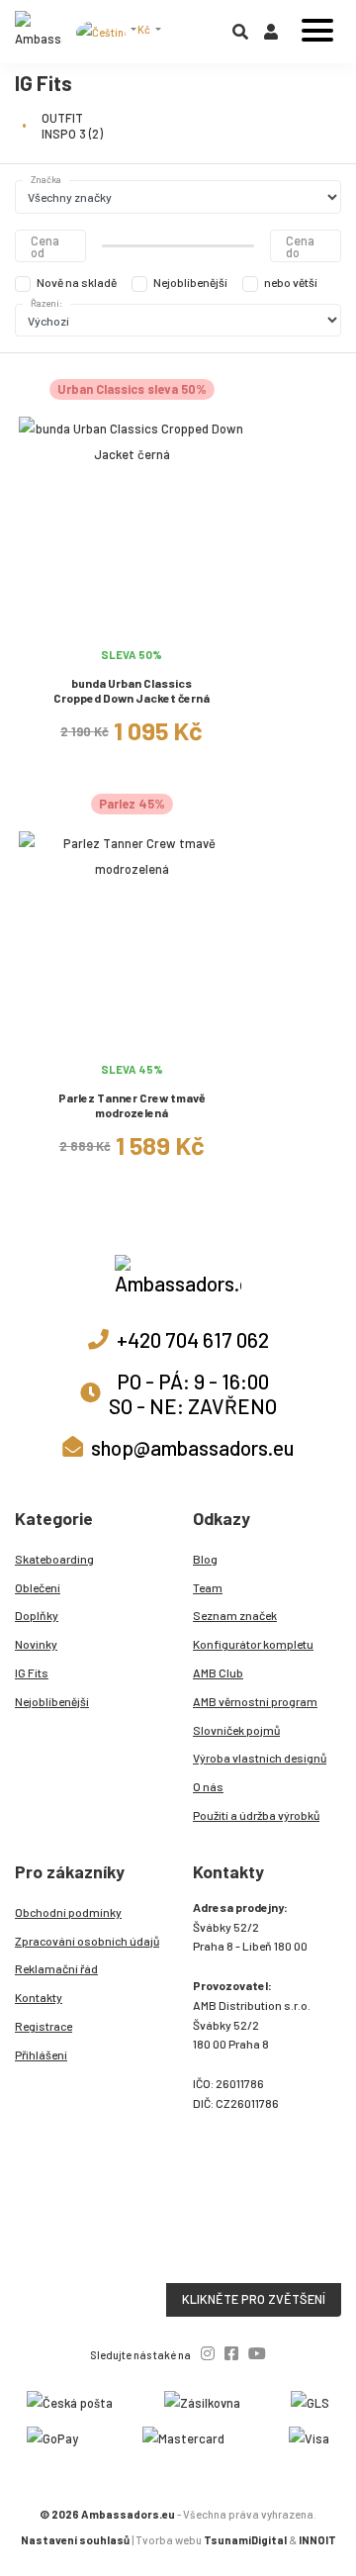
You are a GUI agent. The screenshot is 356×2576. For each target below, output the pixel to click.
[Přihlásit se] (271, 36)
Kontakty (39, 1997)
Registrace (44, 2026)
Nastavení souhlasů (75, 2540)
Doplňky (37, 1615)
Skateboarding (54, 1559)
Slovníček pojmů (236, 1730)
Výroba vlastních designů (260, 1758)
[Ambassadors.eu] (39, 32)
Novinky (36, 1644)
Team (208, 1587)
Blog (205, 1559)
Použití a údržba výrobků (256, 1815)
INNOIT (317, 2540)
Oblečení (38, 1587)
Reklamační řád (56, 1968)
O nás (208, 1786)
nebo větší (291, 282)
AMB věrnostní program (255, 1701)
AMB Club (218, 1672)
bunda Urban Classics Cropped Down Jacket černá (132, 690)
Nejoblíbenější (190, 282)
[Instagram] (208, 2353)
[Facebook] (231, 2353)
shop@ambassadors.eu (192, 1447)
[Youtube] (257, 2353)
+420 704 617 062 (193, 1339)
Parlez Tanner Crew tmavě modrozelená (132, 1105)
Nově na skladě (77, 282)
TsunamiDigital (245, 2540)
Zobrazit (132, 627)
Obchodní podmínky (68, 1912)
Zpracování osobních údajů (87, 1941)
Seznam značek (235, 1615)
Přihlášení (41, 2054)
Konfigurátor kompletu (253, 1644)
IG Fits (32, 1672)
